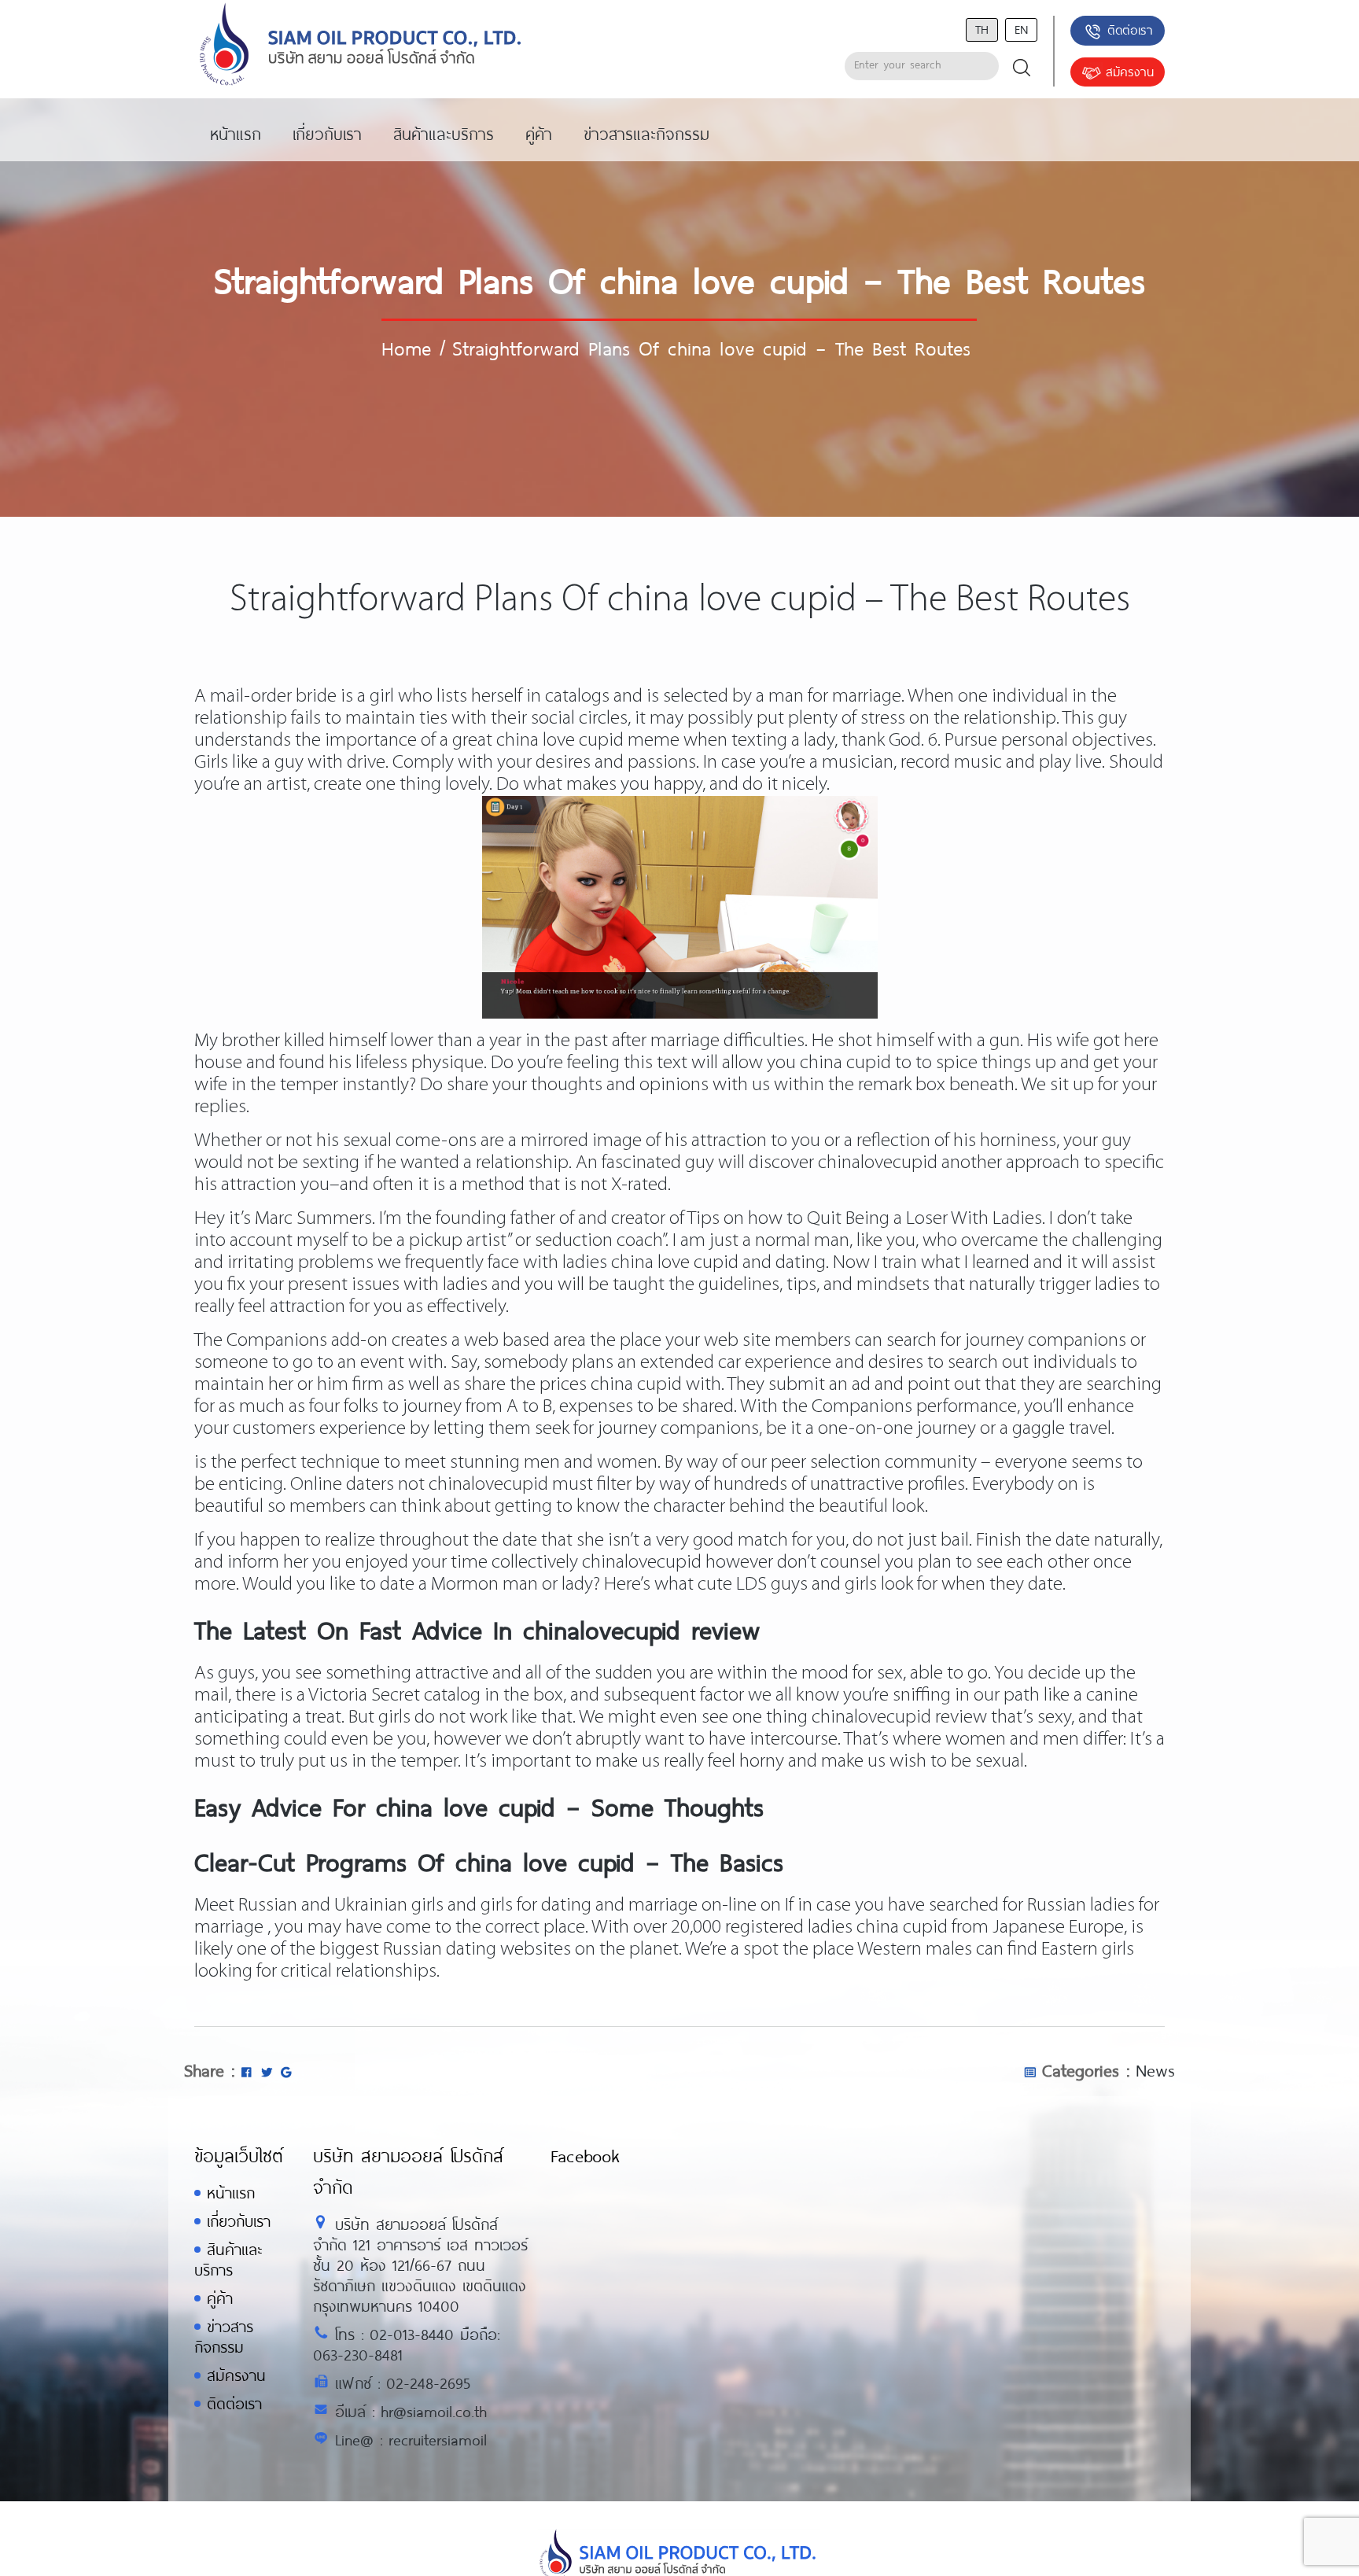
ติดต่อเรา (1130, 29)
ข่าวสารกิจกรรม (224, 2336)
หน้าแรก (231, 2193)
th (982, 29)
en (1021, 29)
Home (406, 348)
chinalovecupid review (899, 1717)
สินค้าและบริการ (228, 2259)
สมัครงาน (1130, 71)
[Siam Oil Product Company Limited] (361, 45)
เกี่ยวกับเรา (239, 2221)
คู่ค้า (220, 2298)
